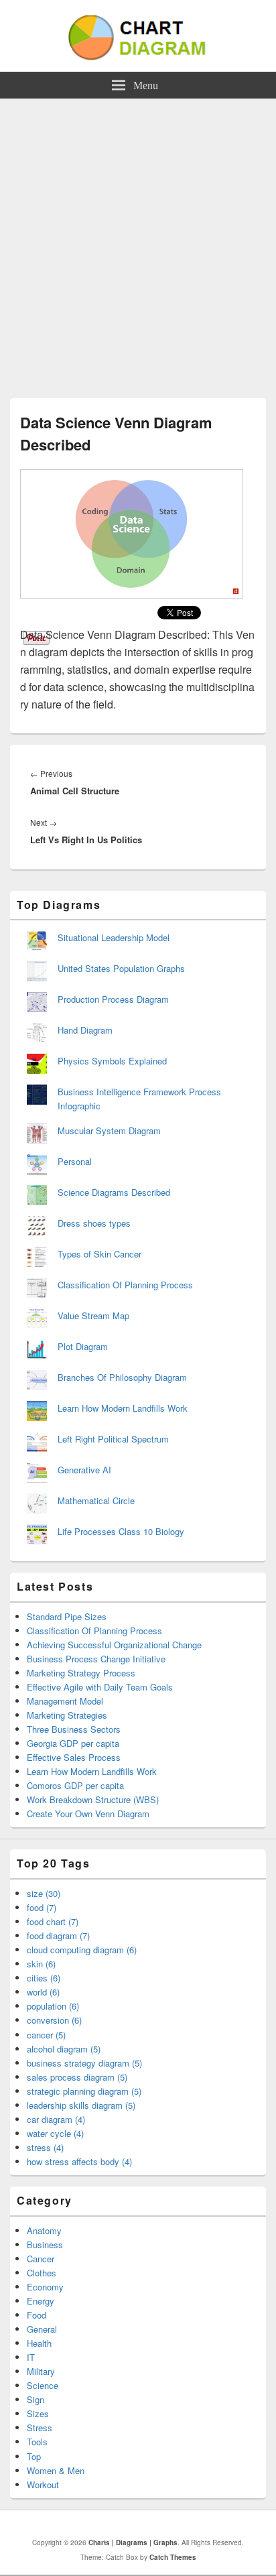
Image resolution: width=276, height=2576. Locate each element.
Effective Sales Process (74, 1757)
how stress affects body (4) (79, 2161)
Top (34, 2456)
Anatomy (44, 2230)
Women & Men (56, 2470)
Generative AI (84, 1470)
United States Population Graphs (121, 968)
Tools (37, 2442)
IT (31, 2357)
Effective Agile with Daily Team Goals (100, 1687)
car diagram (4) (56, 2119)
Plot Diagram (83, 1346)
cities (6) (44, 1978)
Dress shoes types (94, 1223)
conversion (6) (54, 2020)
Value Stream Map (93, 1315)
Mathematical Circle (96, 1500)
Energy (41, 2301)
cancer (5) (46, 2035)
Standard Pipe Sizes (67, 1616)
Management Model (65, 1701)
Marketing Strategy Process (81, 1673)
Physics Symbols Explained (112, 1061)
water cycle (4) (55, 2133)
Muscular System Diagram (109, 1130)
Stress (40, 2428)
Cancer (41, 2259)
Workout (43, 2485)
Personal (75, 1161)
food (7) (42, 1907)
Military (41, 2371)
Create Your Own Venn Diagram (88, 1814)
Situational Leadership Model (114, 937)
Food (37, 2315)
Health (39, 2343)
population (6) (53, 2006)
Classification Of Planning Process (125, 1285)
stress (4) (45, 2147)
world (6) (43, 1992)
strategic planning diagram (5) (84, 2091)
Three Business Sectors (74, 1729)
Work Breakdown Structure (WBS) (93, 1799)
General (42, 2329)
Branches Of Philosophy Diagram (122, 1377)
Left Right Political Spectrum (113, 1439)
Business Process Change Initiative (96, 1659)
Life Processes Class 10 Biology (121, 1531)
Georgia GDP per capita (73, 1743)
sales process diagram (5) (77, 2077)
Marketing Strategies (67, 1715)
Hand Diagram (85, 1030)
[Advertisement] (138, 243)
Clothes (42, 2273)
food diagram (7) (58, 1936)
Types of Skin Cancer (99, 1254)
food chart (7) (53, 1921)
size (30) (44, 1893)
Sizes (38, 2413)
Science (43, 2385)
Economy (45, 2287)
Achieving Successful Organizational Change (114, 1645)
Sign (36, 2399)
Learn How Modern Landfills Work (123, 1408)
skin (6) (41, 1964)
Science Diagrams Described (114, 1192)
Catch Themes (173, 2557)
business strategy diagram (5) (84, 2063)
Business (45, 2245)
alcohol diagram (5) (64, 2049)
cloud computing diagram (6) (82, 1950)
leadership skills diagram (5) (81, 2105)
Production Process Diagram (113, 999)
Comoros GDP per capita (75, 1785)
